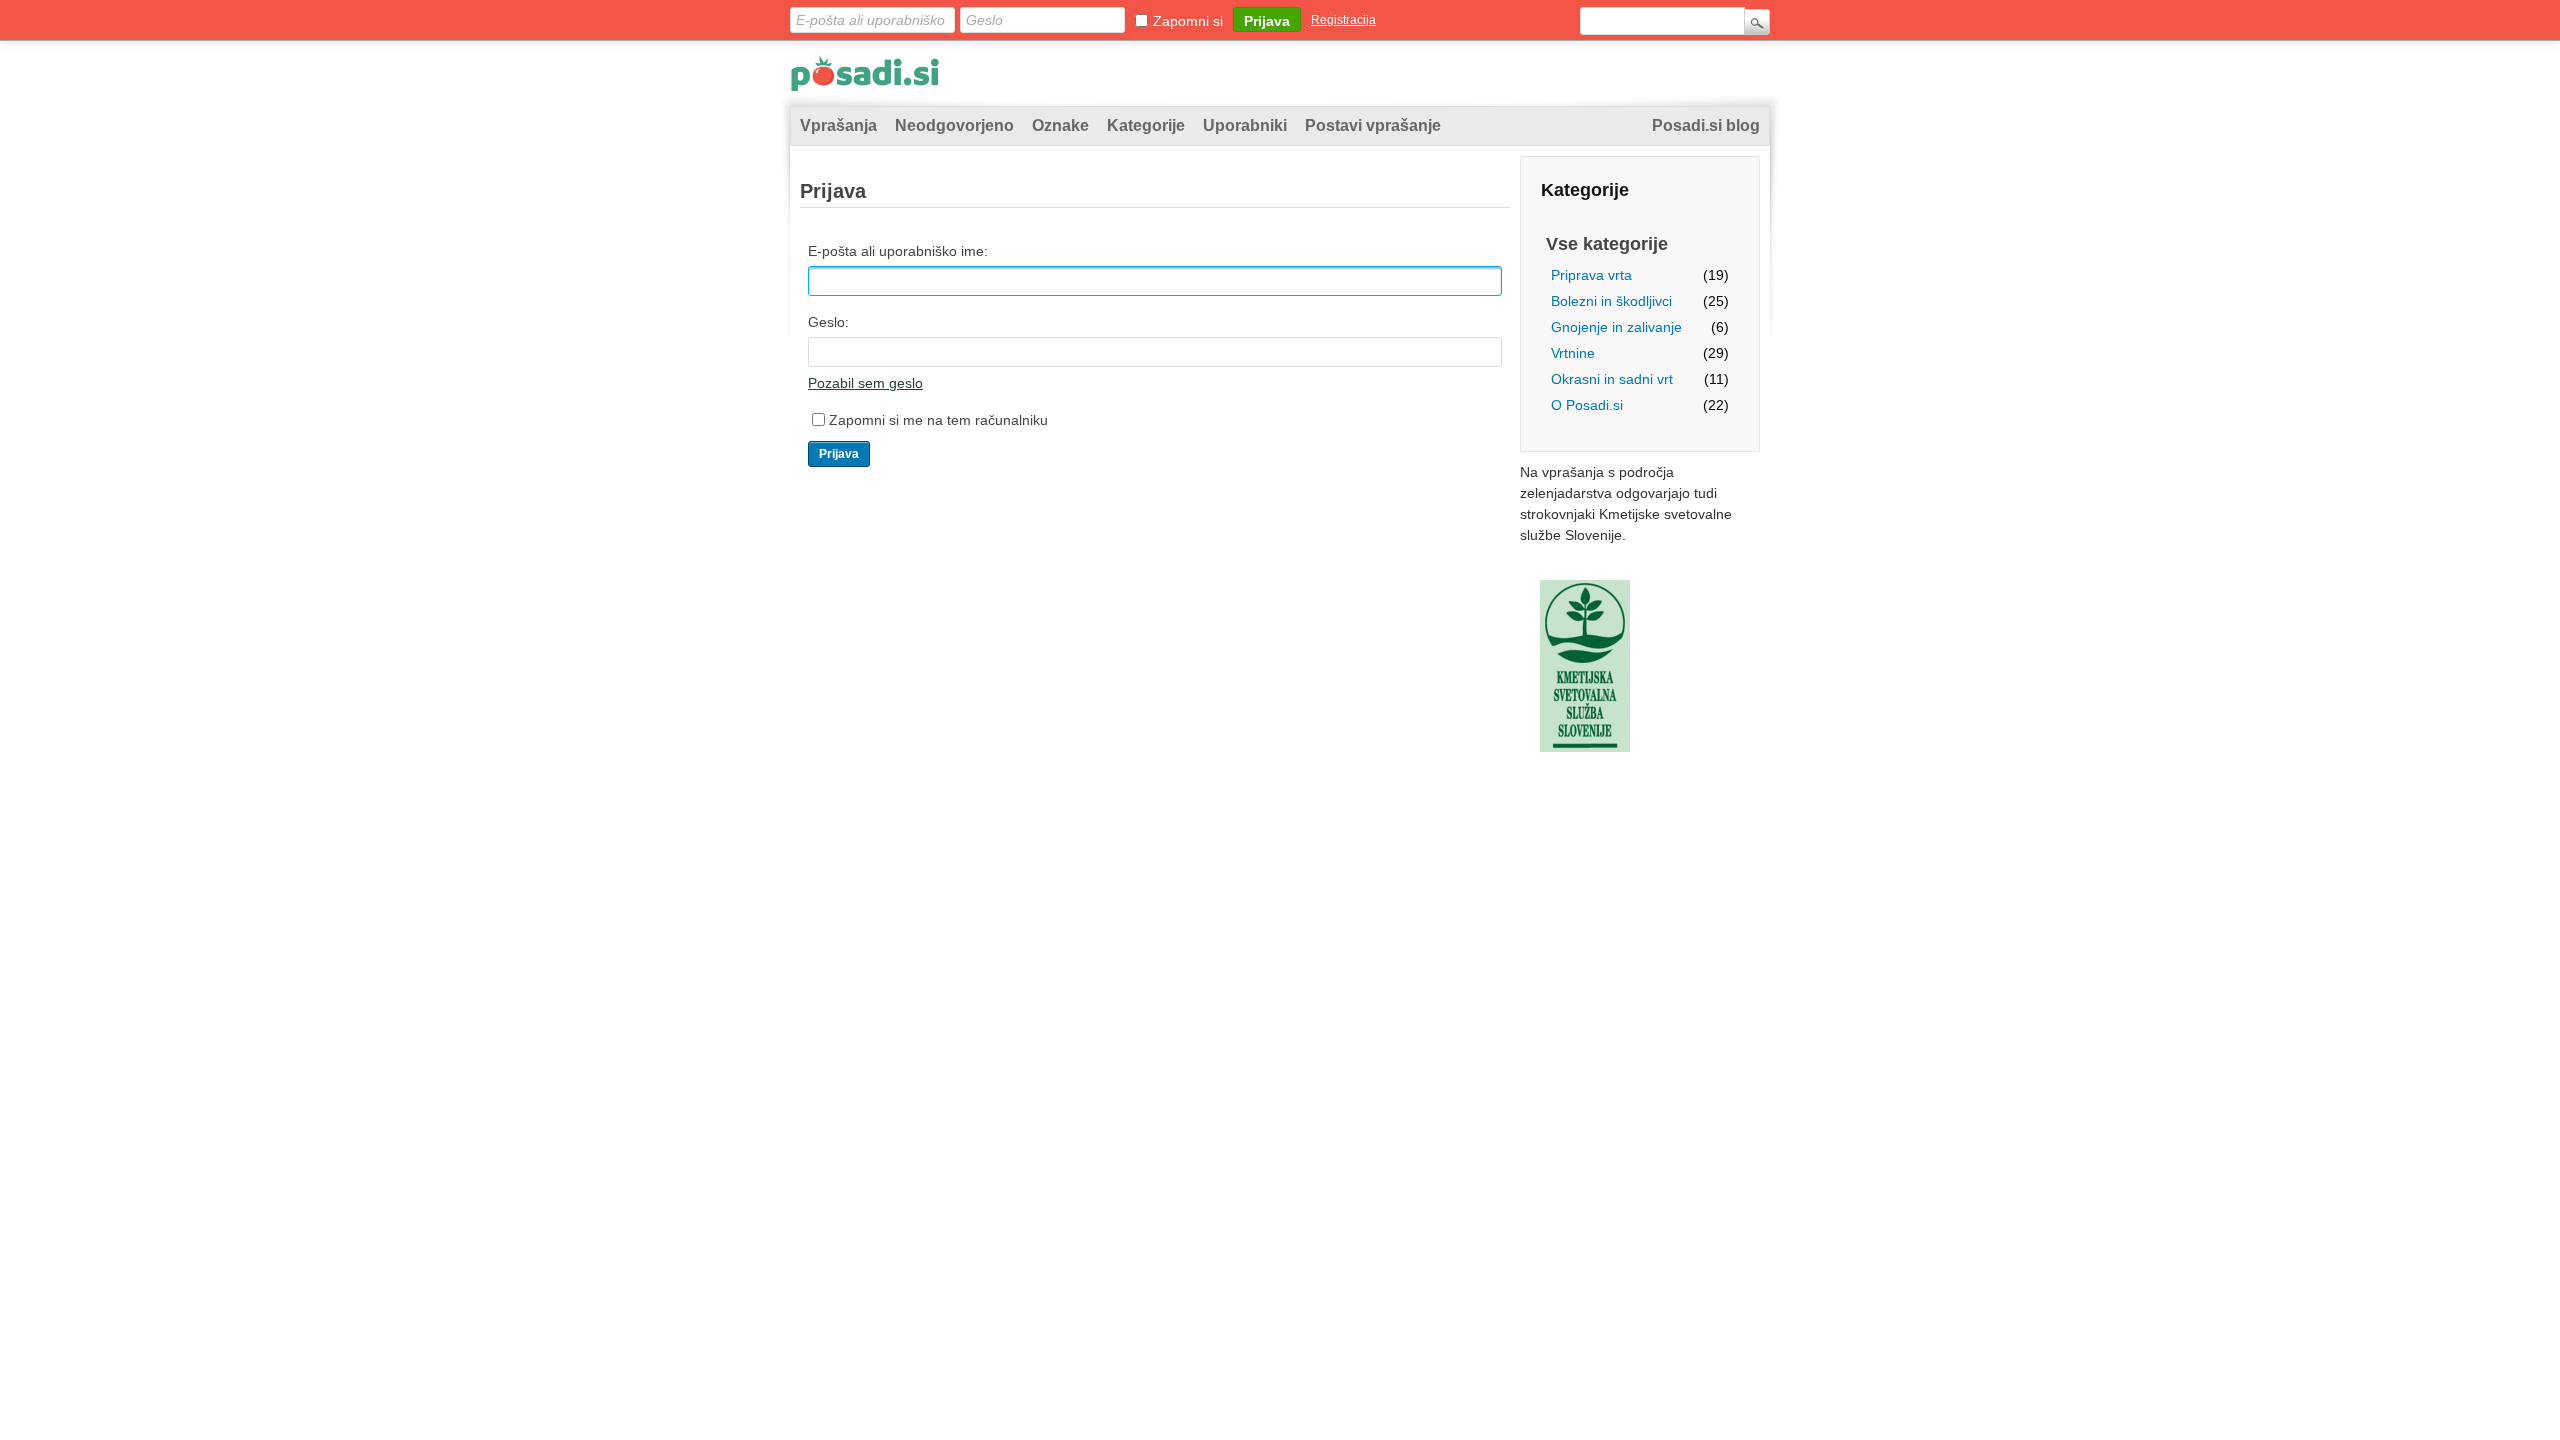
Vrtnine (1573, 353)
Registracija (1343, 20)
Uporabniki (1245, 125)
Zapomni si (1188, 21)
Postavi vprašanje (1373, 125)
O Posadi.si (1587, 405)
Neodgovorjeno (954, 125)
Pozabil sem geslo (865, 383)
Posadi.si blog (1706, 125)
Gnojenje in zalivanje (1616, 327)
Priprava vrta (1591, 275)
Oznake (1060, 125)
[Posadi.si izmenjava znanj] (865, 78)
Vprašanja (838, 125)
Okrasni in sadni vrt (1612, 379)
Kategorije (1146, 125)
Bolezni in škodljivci (1611, 301)
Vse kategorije (1607, 244)
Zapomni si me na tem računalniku (938, 420)
